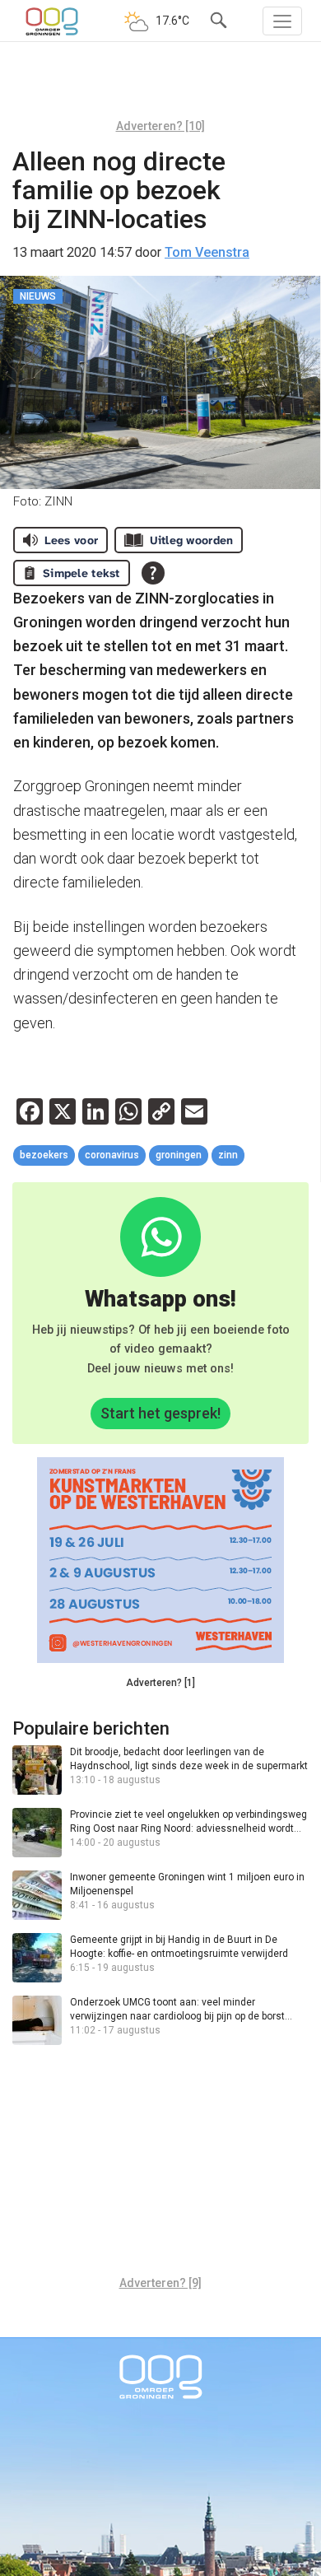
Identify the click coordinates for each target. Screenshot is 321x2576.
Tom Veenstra (207, 252)
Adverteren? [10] (160, 126)
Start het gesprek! (160, 1413)
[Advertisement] (160, 86)
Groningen (179, 1155)
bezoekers (44, 1155)
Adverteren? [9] (160, 2283)
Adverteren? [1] (160, 1683)
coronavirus (112, 1155)
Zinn (228, 1155)
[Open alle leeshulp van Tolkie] (153, 573)
